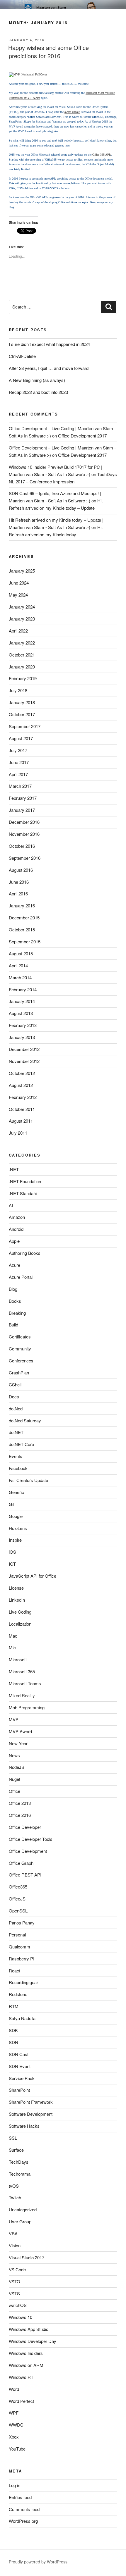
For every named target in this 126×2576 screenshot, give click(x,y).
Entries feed (20, 2497)
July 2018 (18, 690)
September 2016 (25, 858)
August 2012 (21, 1085)
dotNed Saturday (25, 1420)
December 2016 (24, 822)
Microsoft (18, 1659)
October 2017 (22, 714)
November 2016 (24, 834)
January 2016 (22, 906)
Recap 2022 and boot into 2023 (38, 392)
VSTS (14, 2293)
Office (15, 1791)
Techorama (20, 2174)
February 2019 (23, 678)
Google (16, 1516)
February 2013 (23, 1025)
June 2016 (19, 882)
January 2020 (22, 667)
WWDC (16, 2425)
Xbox (14, 2437)
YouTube (17, 2449)
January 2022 (22, 643)
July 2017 (18, 750)
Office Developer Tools (31, 1839)
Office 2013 (20, 1803)
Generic (16, 1492)
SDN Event (20, 2066)
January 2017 (22, 810)
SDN (13, 2042)
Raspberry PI (22, 1959)
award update (72, 112)
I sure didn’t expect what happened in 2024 (49, 344)
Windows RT (21, 2377)
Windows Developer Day (33, 2341)
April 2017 (18, 774)
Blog (13, 1289)
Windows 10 (21, 2317)
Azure (15, 1265)
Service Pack (22, 2078)
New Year (18, 1743)
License (16, 1588)
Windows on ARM (26, 2365)
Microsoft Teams (25, 1683)
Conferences (21, 1361)
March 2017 (20, 786)
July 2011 (18, 1133)
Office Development (28, 1851)
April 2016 (18, 894)
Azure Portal (21, 1277)
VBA (13, 2233)
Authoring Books (25, 1253)
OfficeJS (17, 1899)
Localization (20, 1624)
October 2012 (22, 1073)
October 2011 (22, 1109)
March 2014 (20, 977)
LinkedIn (17, 1600)
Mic (12, 1647)
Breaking (17, 1313)
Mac (13, 1636)
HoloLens (18, 1528)
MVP (14, 1719)
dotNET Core (21, 1444)
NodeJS (17, 1767)
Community (20, 1349)
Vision (15, 2245)
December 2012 (24, 1049)
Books (15, 1301)
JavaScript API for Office (33, 1576)
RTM (14, 2006)
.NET (14, 1169)
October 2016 (22, 846)
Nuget (15, 1779)
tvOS (14, 2186)
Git (12, 1504)
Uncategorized (23, 2209)
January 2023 (22, 619)
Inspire (15, 1540)
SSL (13, 2138)
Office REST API (25, 1875)
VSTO (15, 2281)
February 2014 (23, 989)
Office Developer (25, 1827)
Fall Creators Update (28, 1480)
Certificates (20, 1337)
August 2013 (21, 1013)
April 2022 (18, 631)
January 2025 (22, 571)
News (14, 1755)
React (15, 1971)
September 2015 (25, 941)
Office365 (18, 1887)
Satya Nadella (22, 2018)
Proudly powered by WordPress (38, 2562)
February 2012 (23, 1097)
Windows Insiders (26, 2353)
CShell (15, 1385)
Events (16, 1456)
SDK (13, 2030)
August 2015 (21, 953)
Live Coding (20, 1612)
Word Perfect (21, 2401)
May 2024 (18, 595)
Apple (14, 1241)
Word (14, 2389)
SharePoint (19, 2090)
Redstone (18, 1994)
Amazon (17, 1217)
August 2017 (21, 738)
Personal (17, 1935)
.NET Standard (23, 1193)
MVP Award (20, 1731)
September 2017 (25, 726)
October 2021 (22, 655)
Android (16, 1229)
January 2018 (22, 702)
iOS (12, 1552)
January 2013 (22, 1037)
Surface (16, 2150)
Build (13, 1325)
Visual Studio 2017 (27, 2257)
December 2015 (24, 917)
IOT (12, 1564)
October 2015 (22, 929)
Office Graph (21, 1863)
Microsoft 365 (22, 1671)
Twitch (15, 2197)
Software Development (31, 2114)
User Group (20, 2221)
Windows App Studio (29, 2329)
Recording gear (23, 1982)
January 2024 (22, 607)
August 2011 (21, 1121)
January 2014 (22, 1001)
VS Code (17, 2269)
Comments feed (24, 2509)
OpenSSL (18, 1911)
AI (11, 1205)
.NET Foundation (25, 1181)
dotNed (16, 1408)
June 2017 (19, 762)
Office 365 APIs (102, 155)
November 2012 (24, 1061)
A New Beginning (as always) (37, 380)
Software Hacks (24, 2126)
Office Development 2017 (82, 436)
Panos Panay (22, 1923)
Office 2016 (20, 1815)
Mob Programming (27, 1707)
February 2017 (23, 798)
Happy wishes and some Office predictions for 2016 (48, 52)
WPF (14, 2413)
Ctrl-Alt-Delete (22, 356)
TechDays (19, 2162)
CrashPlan (19, 1373)
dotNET (16, 1432)
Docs (14, 1396)
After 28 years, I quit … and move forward (49, 368)
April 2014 (18, 965)
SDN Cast (19, 2054)
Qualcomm (19, 1947)
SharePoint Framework (31, 2102)
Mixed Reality (22, 1695)
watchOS (18, 2305)
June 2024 (19, 583)
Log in (15, 2485)
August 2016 (21, 870)
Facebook (18, 1468)
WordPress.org (23, 2521)
